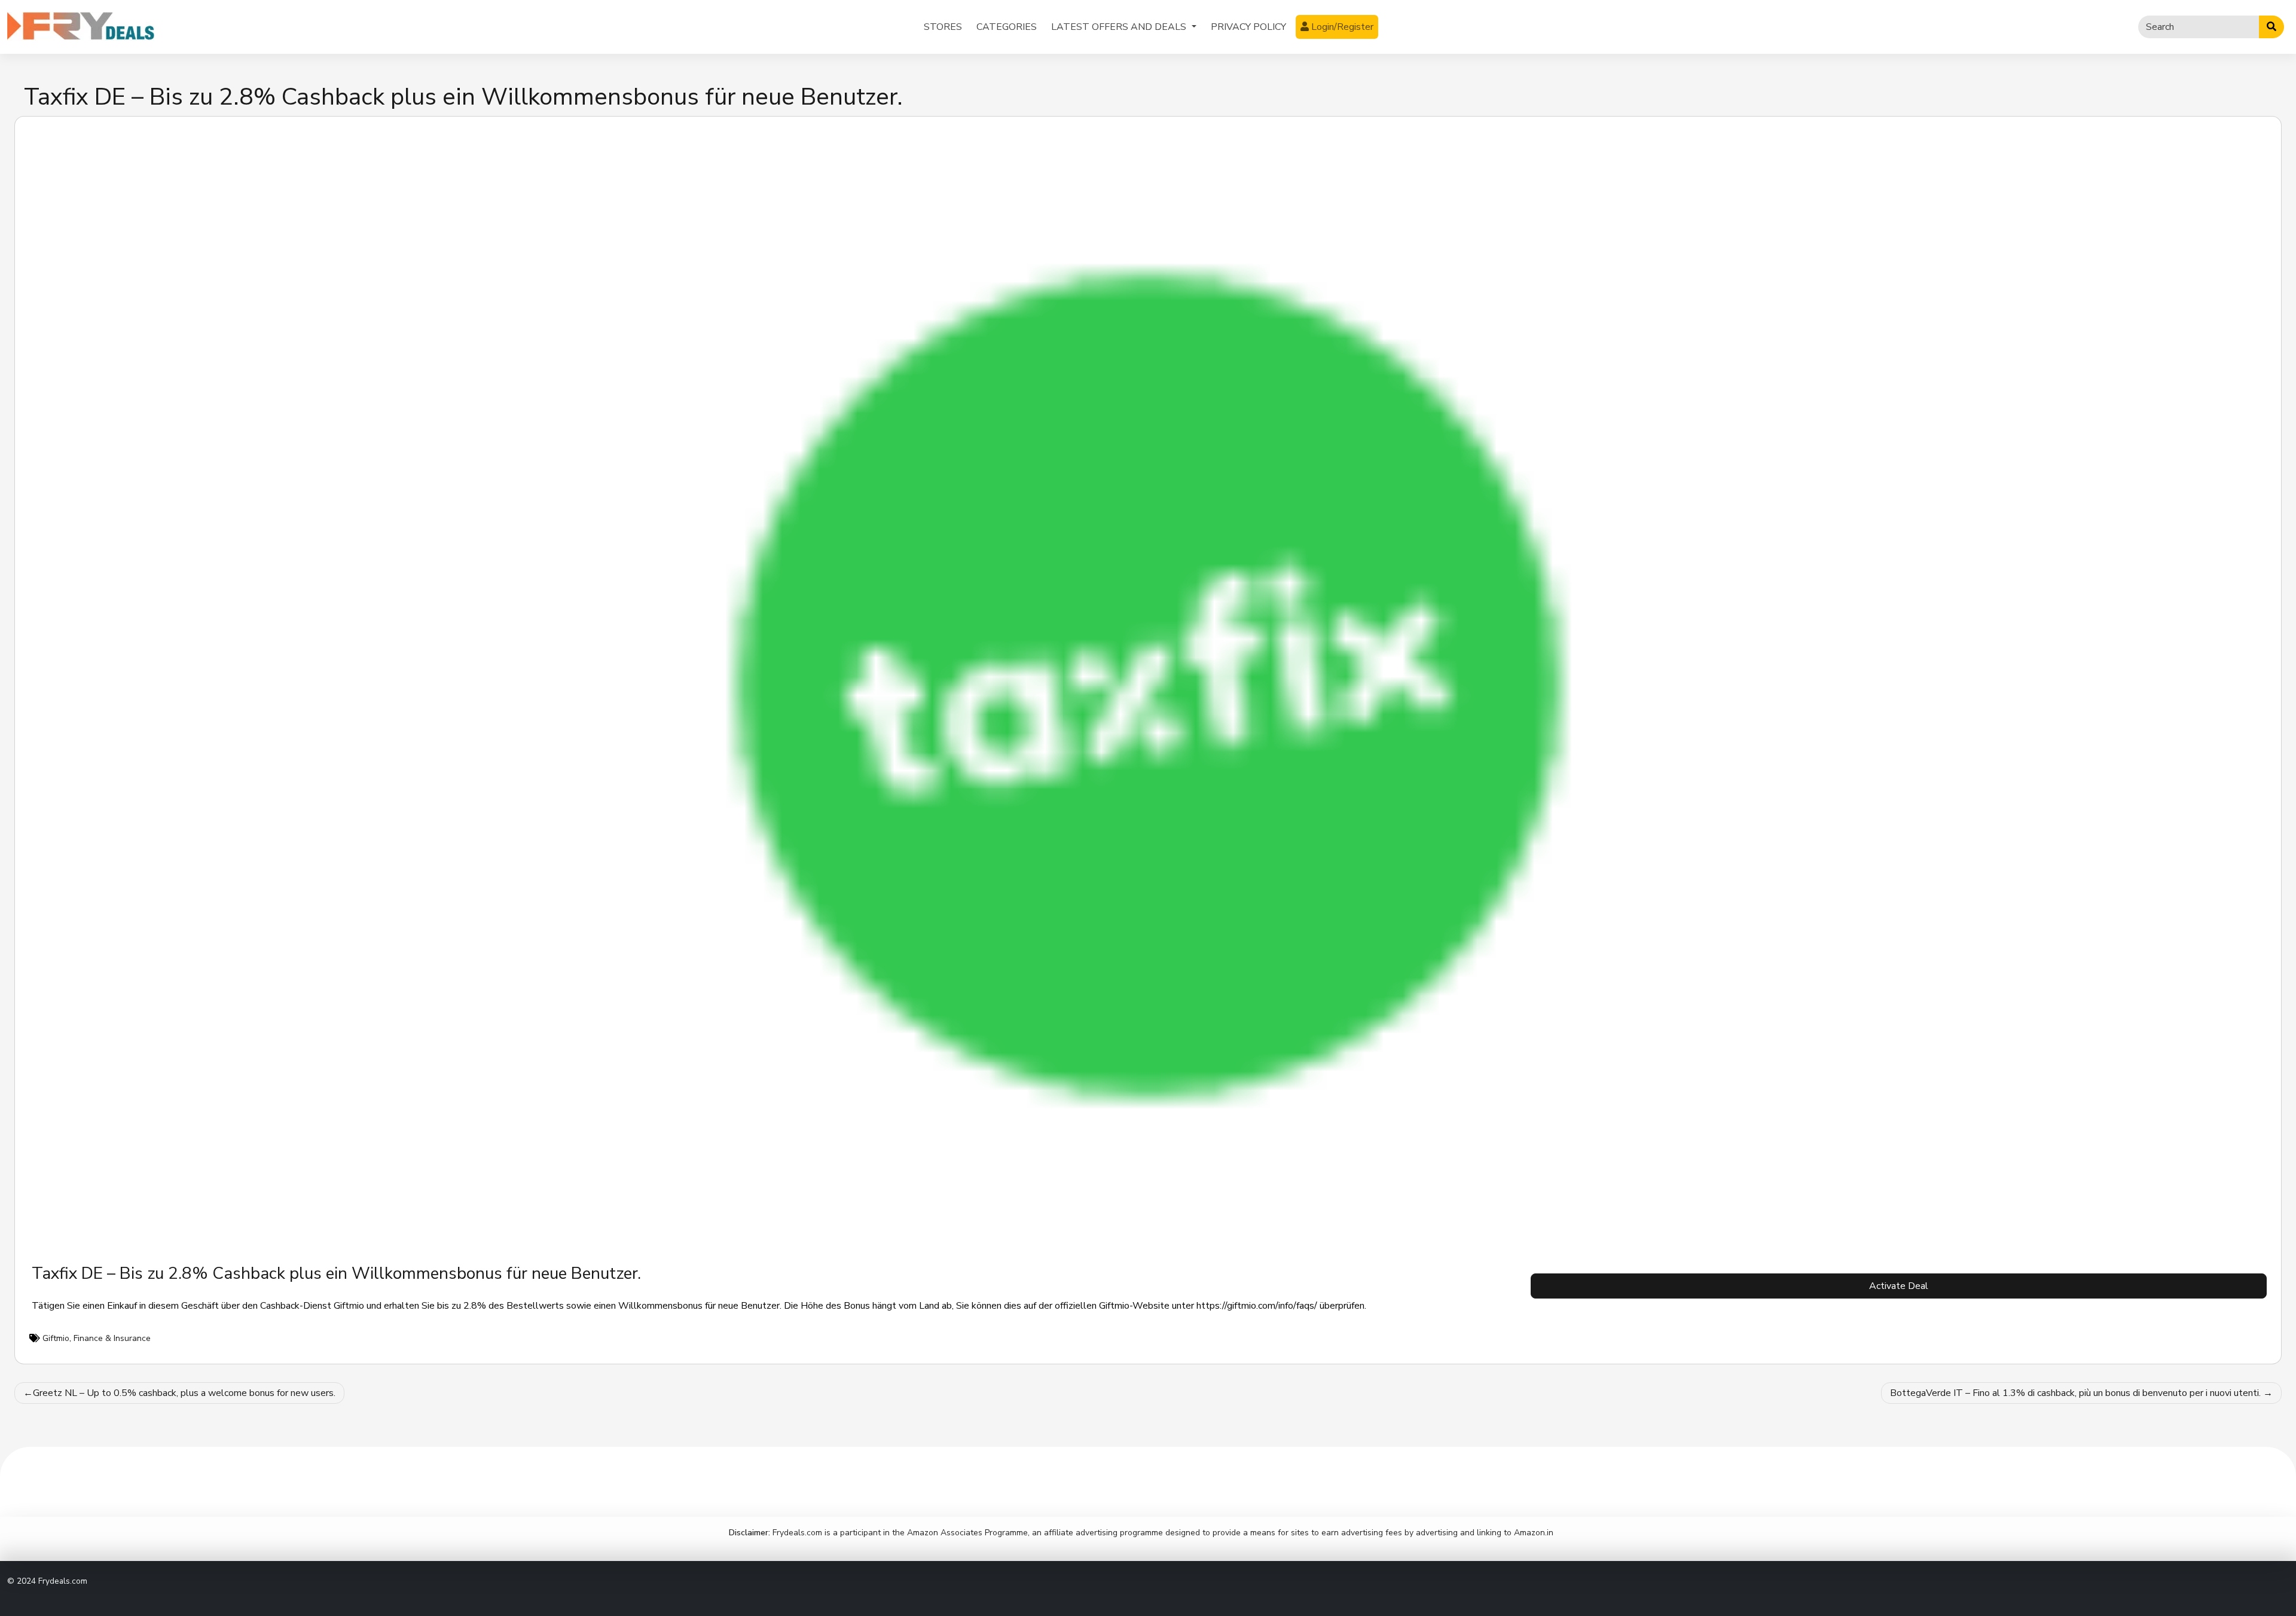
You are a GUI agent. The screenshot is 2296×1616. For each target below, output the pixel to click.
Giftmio (56, 1338)
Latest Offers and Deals (1120, 27)
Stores (943, 27)
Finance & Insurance (112, 1338)
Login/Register (1341, 27)
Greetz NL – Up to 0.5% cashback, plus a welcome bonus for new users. (184, 1393)
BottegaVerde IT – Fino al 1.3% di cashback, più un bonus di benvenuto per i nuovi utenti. (2075, 1393)
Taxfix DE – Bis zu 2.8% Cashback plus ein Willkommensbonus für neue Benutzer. (336, 1273)
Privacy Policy (1248, 27)
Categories (1007, 27)
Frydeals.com (63, 1581)
